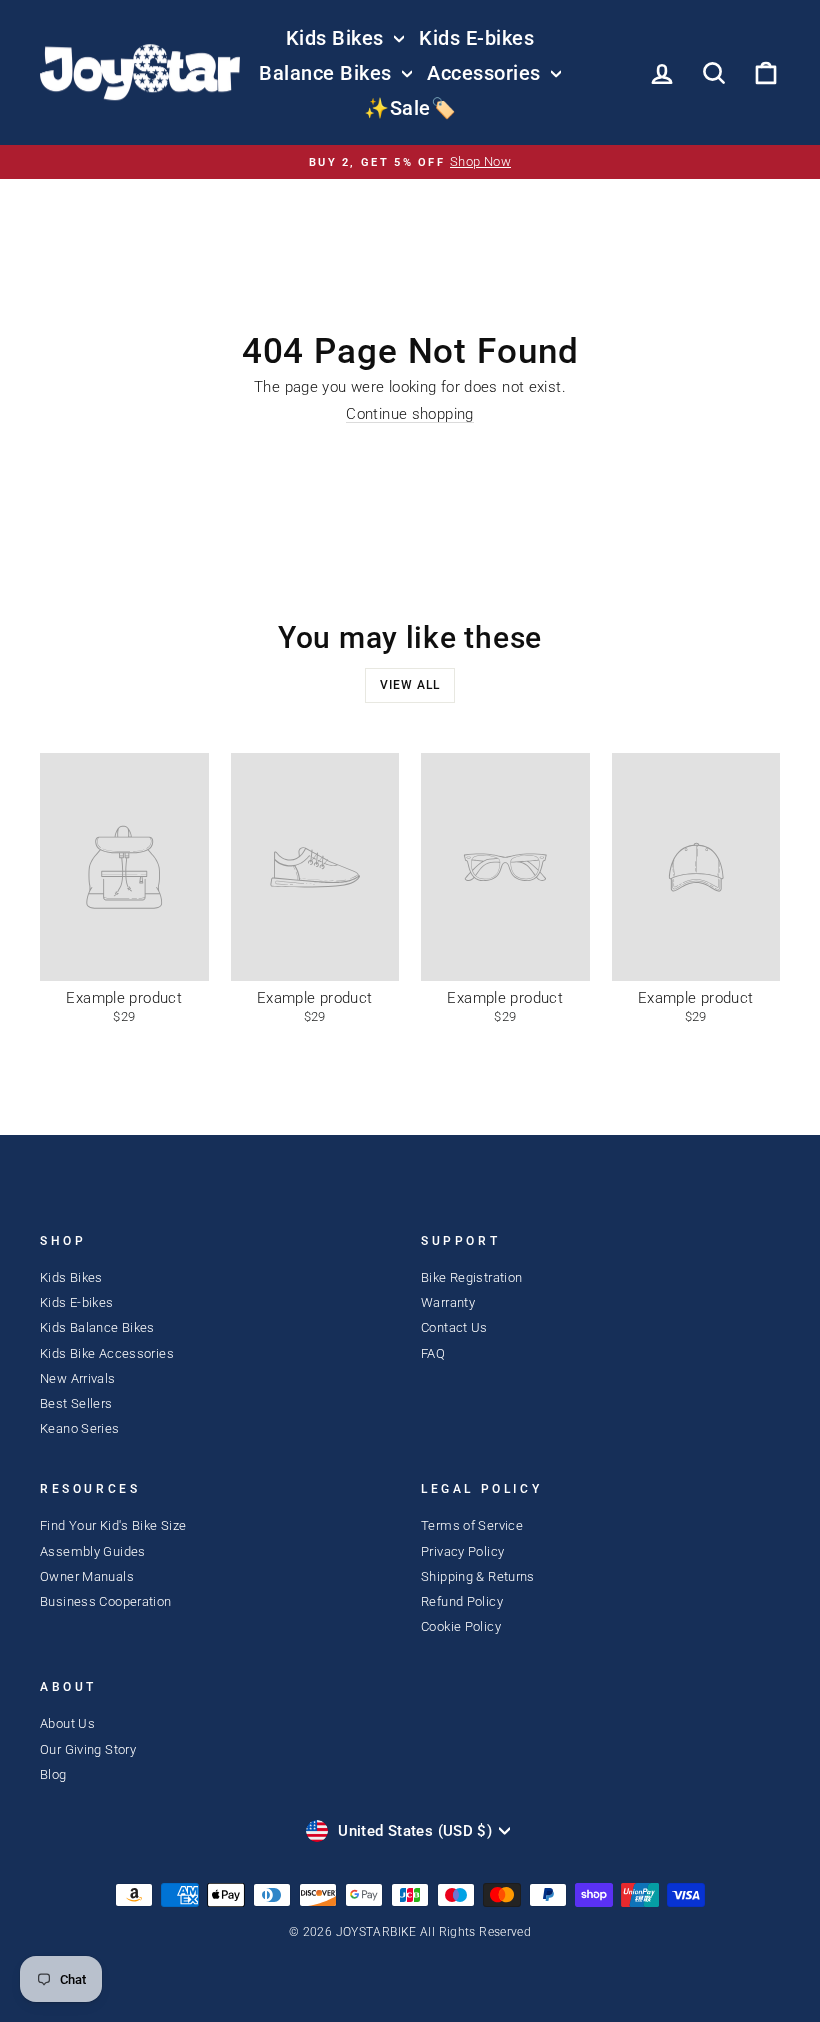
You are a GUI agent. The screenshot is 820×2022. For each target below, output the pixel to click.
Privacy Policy (462, 1551)
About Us (67, 1723)
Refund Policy (462, 1601)
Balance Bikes (328, 73)
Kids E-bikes (476, 38)
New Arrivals (78, 1378)
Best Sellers (76, 1403)
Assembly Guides (93, 1551)
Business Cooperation (106, 1601)
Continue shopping (409, 414)
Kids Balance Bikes (97, 1327)
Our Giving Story (88, 1749)
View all (410, 685)
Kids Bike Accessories (107, 1353)
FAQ (433, 1353)
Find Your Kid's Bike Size (113, 1525)
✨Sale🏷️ (410, 108)
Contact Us (454, 1327)
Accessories (486, 73)
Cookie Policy (461, 1626)
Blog (53, 1774)
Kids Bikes (338, 38)
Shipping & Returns (478, 1576)
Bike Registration (471, 1277)
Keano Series (80, 1428)
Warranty (448, 1302)
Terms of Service (472, 1525)
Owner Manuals (87, 1576)
